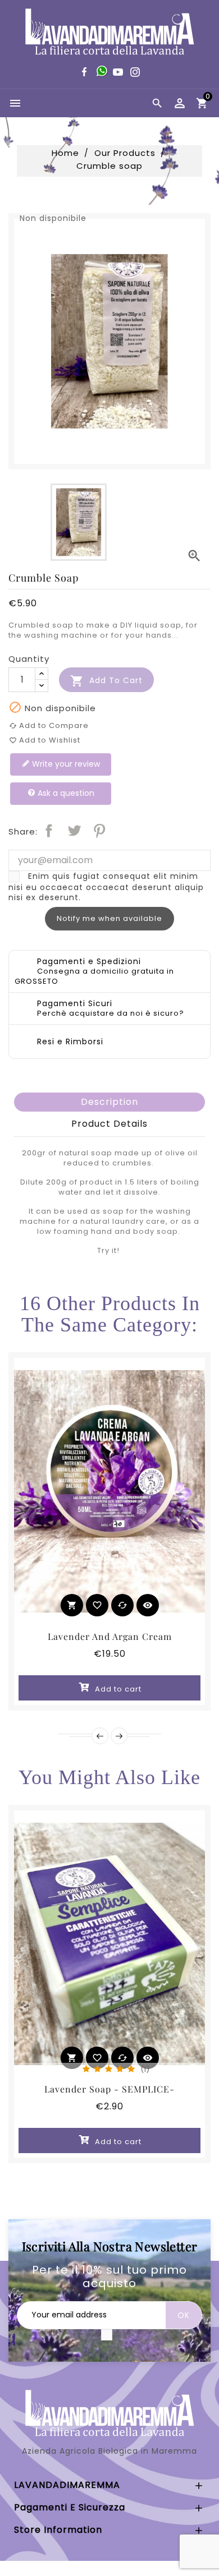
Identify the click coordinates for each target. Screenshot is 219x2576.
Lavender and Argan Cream (110, 1636)
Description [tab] (109, 1102)
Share (49, 831)
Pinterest (99, 831)
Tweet (74, 831)
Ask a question (65, 793)
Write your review (65, 764)
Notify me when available (109, 918)
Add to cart (106, 681)
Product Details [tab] (109, 1124)
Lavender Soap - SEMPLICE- (109, 2089)
